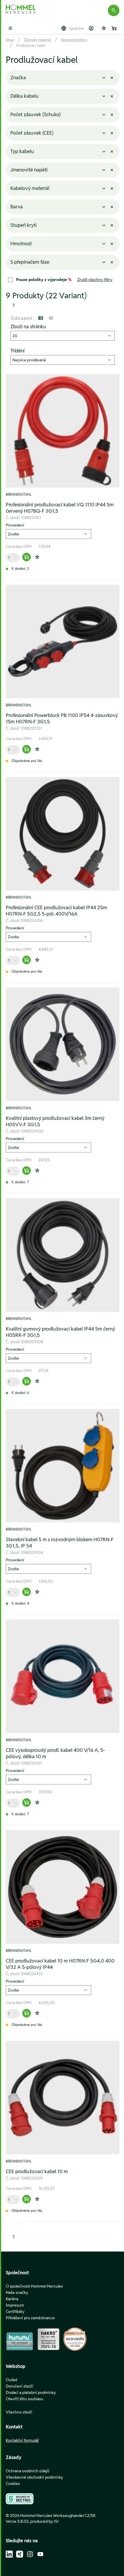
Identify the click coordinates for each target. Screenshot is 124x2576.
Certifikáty (15, 2311)
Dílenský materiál (37, 40)
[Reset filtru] (112, 78)
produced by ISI (44, 2521)
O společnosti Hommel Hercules (34, 2286)
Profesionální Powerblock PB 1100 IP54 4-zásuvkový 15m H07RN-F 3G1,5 (62, 718)
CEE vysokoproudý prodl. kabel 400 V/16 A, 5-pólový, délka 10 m (55, 1753)
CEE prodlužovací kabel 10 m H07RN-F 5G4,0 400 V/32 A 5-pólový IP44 (60, 1964)
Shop (10, 40)
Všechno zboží (19, 2412)
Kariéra (12, 2299)
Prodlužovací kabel (31, 45)
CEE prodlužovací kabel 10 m (37, 2171)
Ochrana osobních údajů (28, 2471)
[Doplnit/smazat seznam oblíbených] (37, 557)
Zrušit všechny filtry (95, 280)
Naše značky (17, 2292)
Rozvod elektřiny (74, 40)
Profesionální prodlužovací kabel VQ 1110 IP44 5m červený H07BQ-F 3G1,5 (60, 508)
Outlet (12, 2380)
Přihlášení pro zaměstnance (30, 2318)
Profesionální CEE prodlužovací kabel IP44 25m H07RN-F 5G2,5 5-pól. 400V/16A (56, 911)
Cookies (13, 2483)
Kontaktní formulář (22, 2440)
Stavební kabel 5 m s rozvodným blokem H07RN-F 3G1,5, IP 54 (60, 1543)
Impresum (15, 2305)
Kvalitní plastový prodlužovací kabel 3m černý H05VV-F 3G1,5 (55, 1121)
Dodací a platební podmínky (31, 2392)
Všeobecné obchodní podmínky (34, 2477)
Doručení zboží (19, 2386)
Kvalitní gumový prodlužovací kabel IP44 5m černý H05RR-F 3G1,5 (60, 1332)
